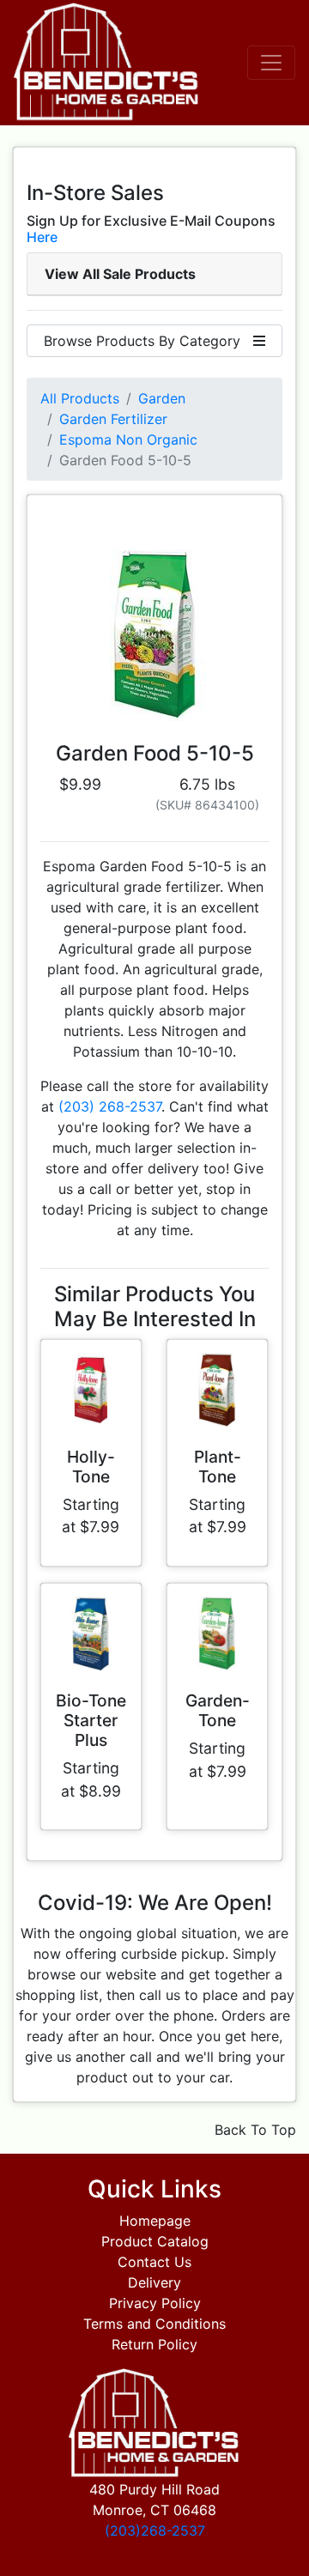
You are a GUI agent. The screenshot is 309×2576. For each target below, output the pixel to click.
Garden (162, 398)
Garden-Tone (218, 1710)
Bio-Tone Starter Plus (91, 1720)
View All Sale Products (120, 274)
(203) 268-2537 (110, 1106)
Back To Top (255, 2130)
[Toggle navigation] (271, 63)
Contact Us (154, 2262)
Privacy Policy (155, 2303)
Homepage (155, 2221)
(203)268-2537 (155, 2531)
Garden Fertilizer (113, 419)
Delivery (154, 2282)
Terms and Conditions (154, 2324)
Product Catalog (155, 2241)
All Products (80, 398)
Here (42, 237)
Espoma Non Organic (128, 439)
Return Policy (154, 2344)
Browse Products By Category (148, 341)
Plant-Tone (218, 1467)
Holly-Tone (91, 1467)
